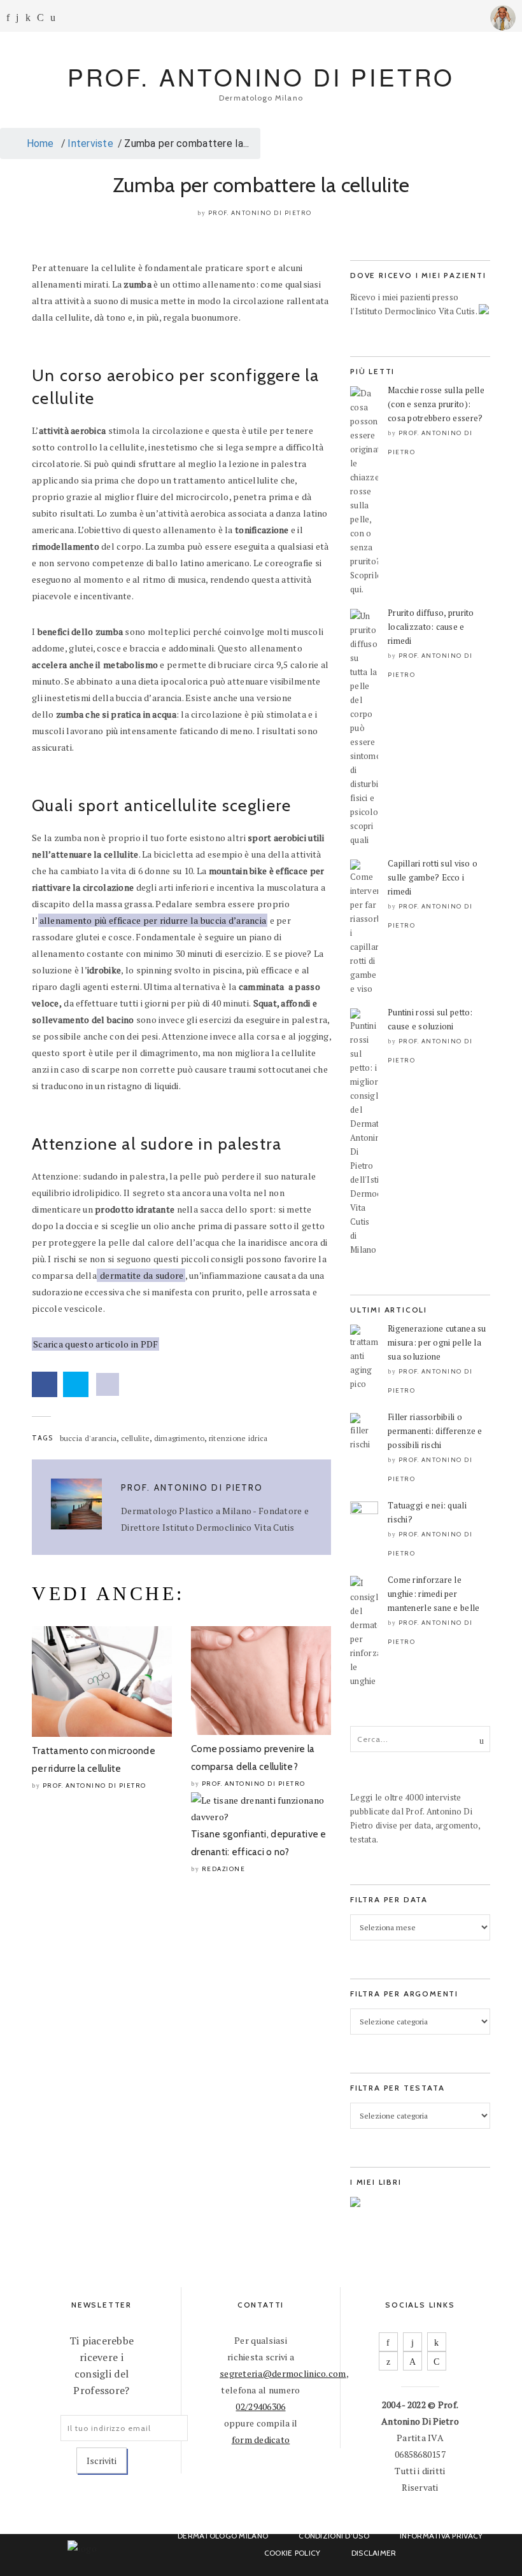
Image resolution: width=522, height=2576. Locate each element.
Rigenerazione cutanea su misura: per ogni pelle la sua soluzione (437, 1342)
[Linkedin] (28, 17)
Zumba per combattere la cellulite (261, 185)
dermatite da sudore (141, 1275)
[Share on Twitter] (76, 1384)
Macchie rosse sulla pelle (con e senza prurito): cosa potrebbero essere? (436, 404)
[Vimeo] (413, 2361)
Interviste (90, 143)
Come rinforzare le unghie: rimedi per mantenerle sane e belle (434, 1594)
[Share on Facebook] (45, 1384)
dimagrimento (179, 1438)
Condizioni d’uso (334, 2536)
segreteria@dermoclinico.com (283, 2373)
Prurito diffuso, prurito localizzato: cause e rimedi (431, 627)
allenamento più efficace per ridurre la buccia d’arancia (153, 920)
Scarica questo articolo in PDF (95, 1344)
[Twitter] (388, 2361)
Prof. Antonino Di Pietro (260, 213)
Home (39, 143)
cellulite (136, 1438)
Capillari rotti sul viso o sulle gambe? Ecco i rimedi (433, 877)
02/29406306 (260, 2406)
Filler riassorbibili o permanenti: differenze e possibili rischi (435, 1431)
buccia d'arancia (88, 1438)
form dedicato (261, 2440)
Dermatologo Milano (223, 2536)
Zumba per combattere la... (187, 143)
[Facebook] (8, 17)
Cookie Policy (293, 2553)
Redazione (224, 1869)
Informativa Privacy (441, 2536)
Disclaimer (374, 2553)
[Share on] (108, 1384)
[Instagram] (17, 17)
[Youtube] (40, 17)
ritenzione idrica (238, 1438)
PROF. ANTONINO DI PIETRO (261, 77)
